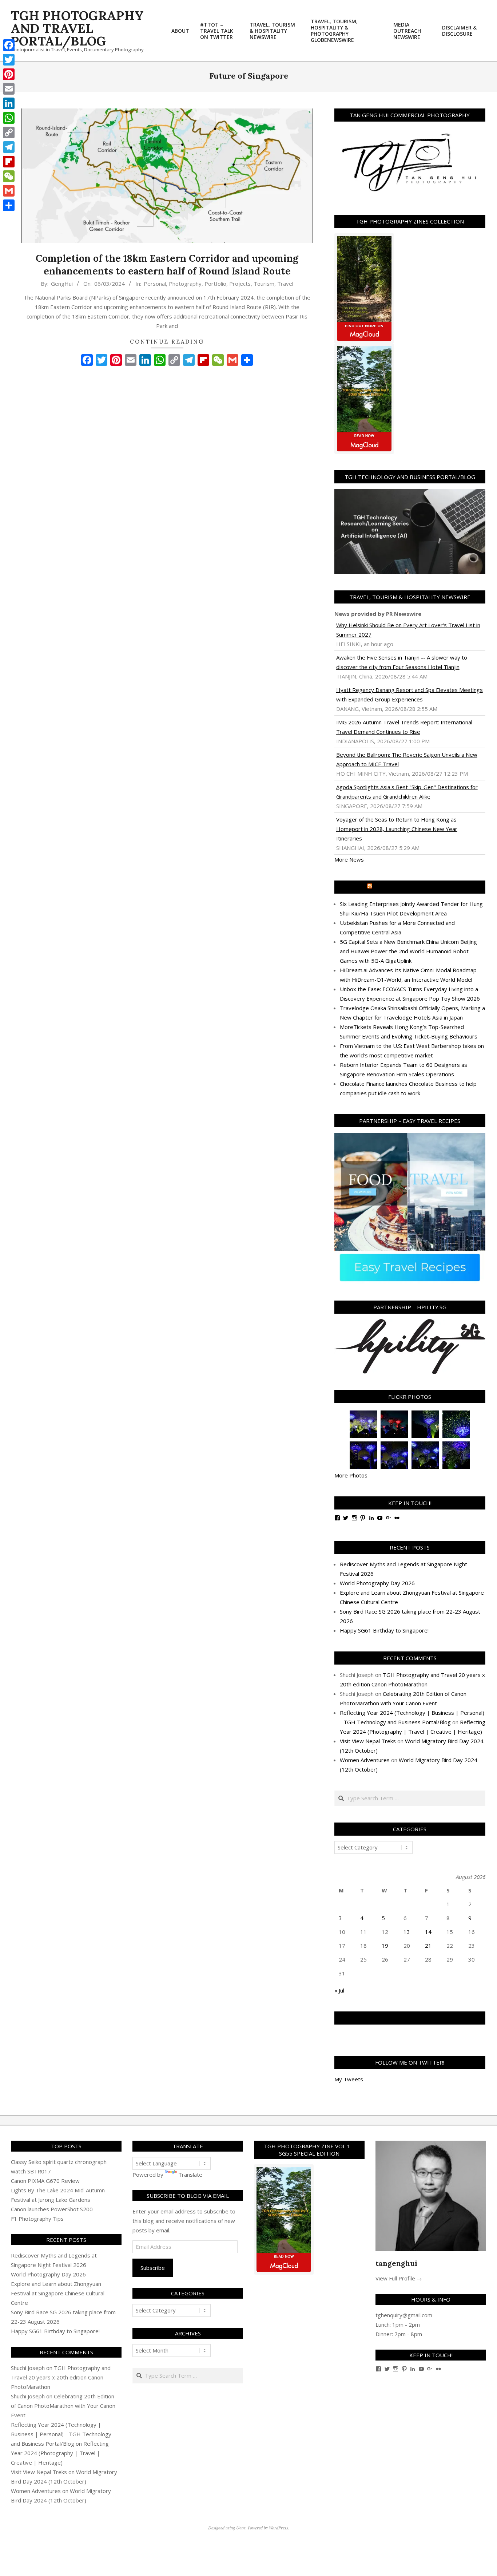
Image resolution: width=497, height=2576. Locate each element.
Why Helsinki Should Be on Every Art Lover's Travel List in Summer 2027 (408, 630)
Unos (241, 2528)
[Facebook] (9, 45)
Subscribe (153, 2268)
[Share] (9, 205)
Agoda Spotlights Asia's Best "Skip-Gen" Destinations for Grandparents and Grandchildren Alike (407, 792)
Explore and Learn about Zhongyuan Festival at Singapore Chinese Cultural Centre (58, 2293)
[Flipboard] (9, 162)
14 (428, 1932)
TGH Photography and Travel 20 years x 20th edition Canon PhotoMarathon (61, 2377)
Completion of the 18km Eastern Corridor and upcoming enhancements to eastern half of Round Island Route (167, 265)
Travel (285, 284)
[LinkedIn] (9, 103)
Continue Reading (167, 342)
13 (407, 1932)
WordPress (279, 2528)
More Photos (351, 1475)
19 (385, 1946)
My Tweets (349, 2079)
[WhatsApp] (9, 118)
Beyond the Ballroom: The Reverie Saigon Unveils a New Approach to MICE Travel (407, 759)
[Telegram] (9, 147)
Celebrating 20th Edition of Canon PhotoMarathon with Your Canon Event (63, 2406)
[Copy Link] (9, 132)
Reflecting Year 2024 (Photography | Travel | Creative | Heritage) (60, 2453)
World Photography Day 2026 (377, 1583)
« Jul (339, 1990)
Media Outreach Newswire (413, 887)
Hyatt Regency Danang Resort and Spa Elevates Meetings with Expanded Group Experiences (409, 695)
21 (428, 1946)
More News (349, 859)
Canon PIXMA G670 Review (45, 2181)
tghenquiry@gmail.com (404, 2315)
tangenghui (396, 2263)
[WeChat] (9, 176)
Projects (240, 284)
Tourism (264, 284)
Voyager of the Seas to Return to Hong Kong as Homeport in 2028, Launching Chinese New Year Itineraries (397, 829)
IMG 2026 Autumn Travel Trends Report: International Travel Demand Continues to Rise (404, 727)
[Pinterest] (9, 74)
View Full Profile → (399, 2278)
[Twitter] (9, 60)
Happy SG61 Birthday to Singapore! (384, 1630)
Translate (190, 2175)
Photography (185, 284)
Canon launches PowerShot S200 (52, 2209)
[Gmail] (9, 191)
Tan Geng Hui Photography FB (410, 2018)
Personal (155, 284)
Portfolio (215, 284)
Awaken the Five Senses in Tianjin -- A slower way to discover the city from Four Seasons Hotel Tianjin (402, 662)
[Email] (9, 89)
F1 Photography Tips (37, 2219)
